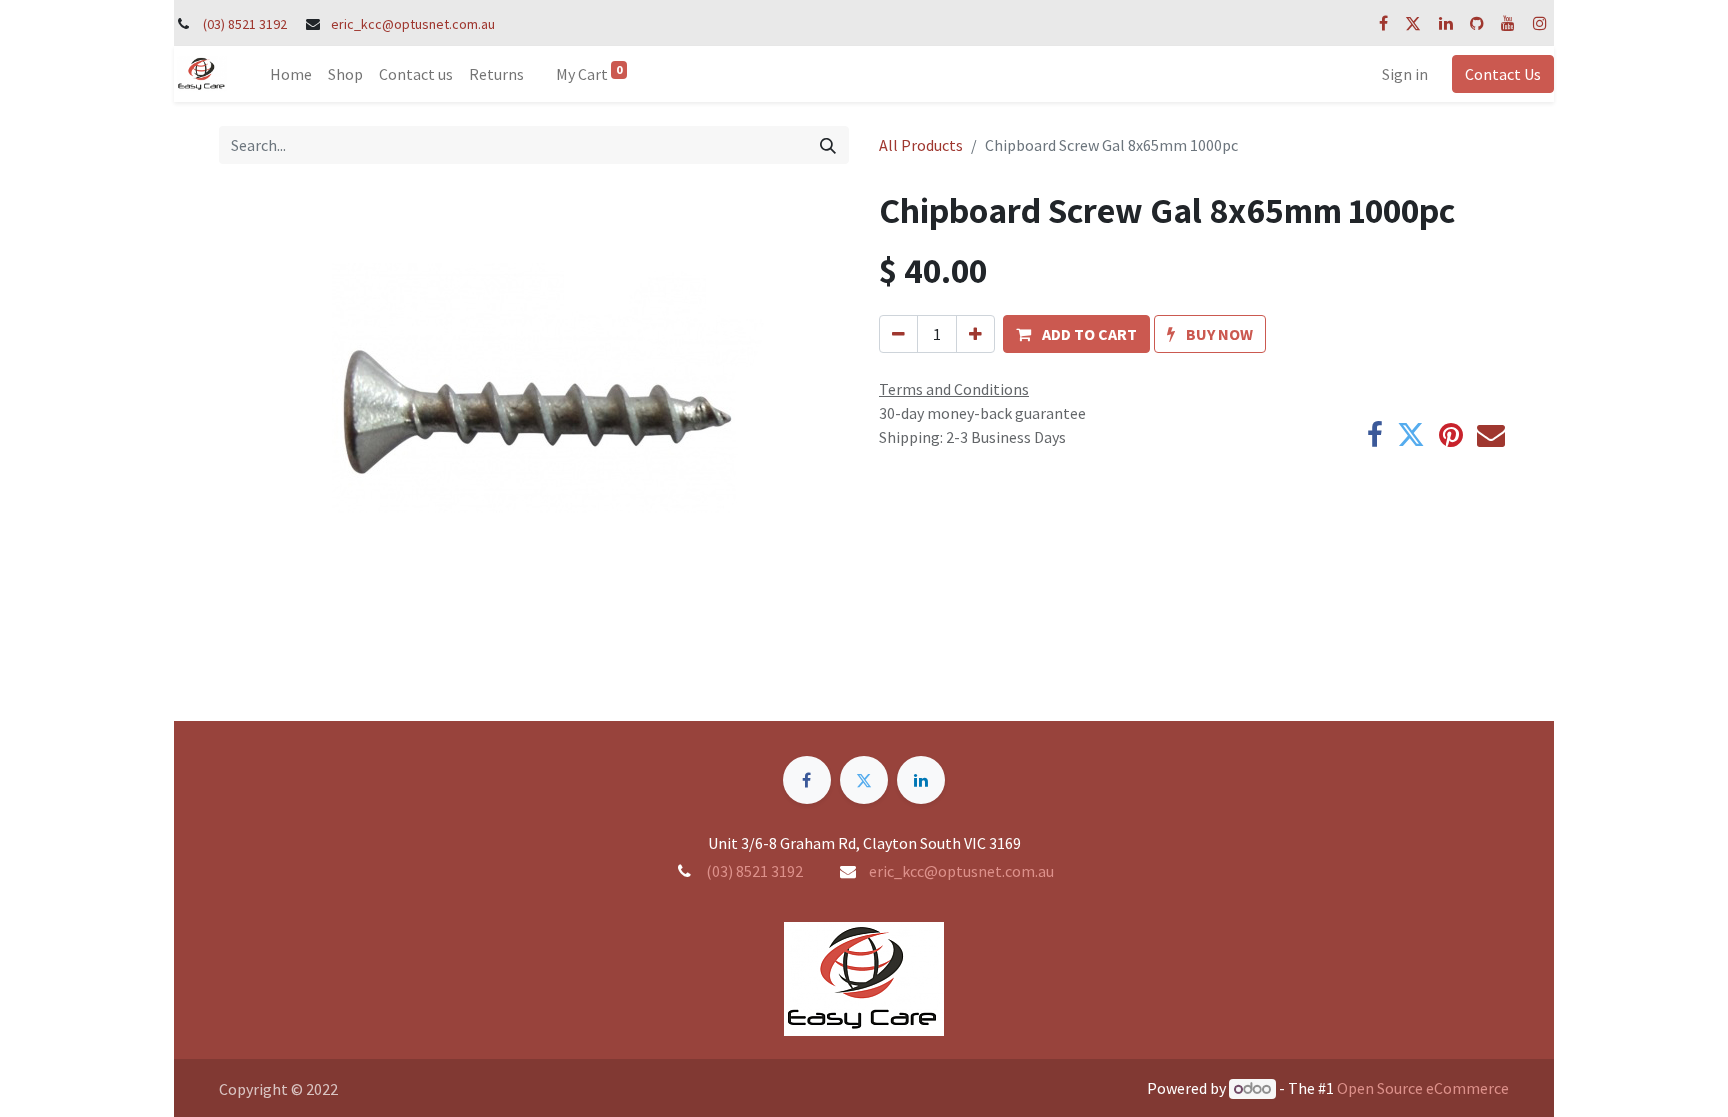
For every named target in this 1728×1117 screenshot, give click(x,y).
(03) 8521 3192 (245, 24)
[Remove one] (898, 334)
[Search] (828, 145)
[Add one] (975, 334)
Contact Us (1503, 74)
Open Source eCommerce (1423, 1088)
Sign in (1405, 74)
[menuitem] (291, 74)
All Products (921, 145)
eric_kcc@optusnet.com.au (413, 24)
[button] (1076, 334)
